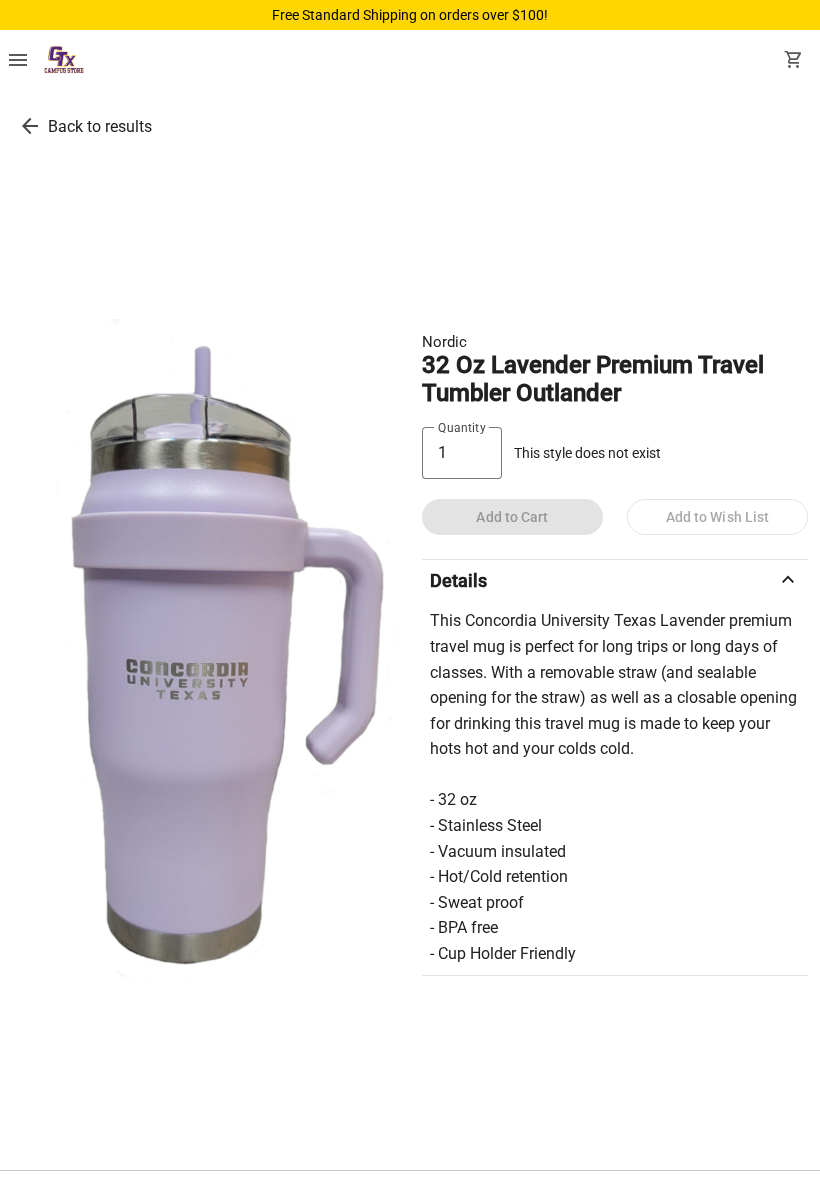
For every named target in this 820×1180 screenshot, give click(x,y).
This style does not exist (587, 453)
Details (615, 580)
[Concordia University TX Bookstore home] (64, 62)
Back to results (100, 126)
